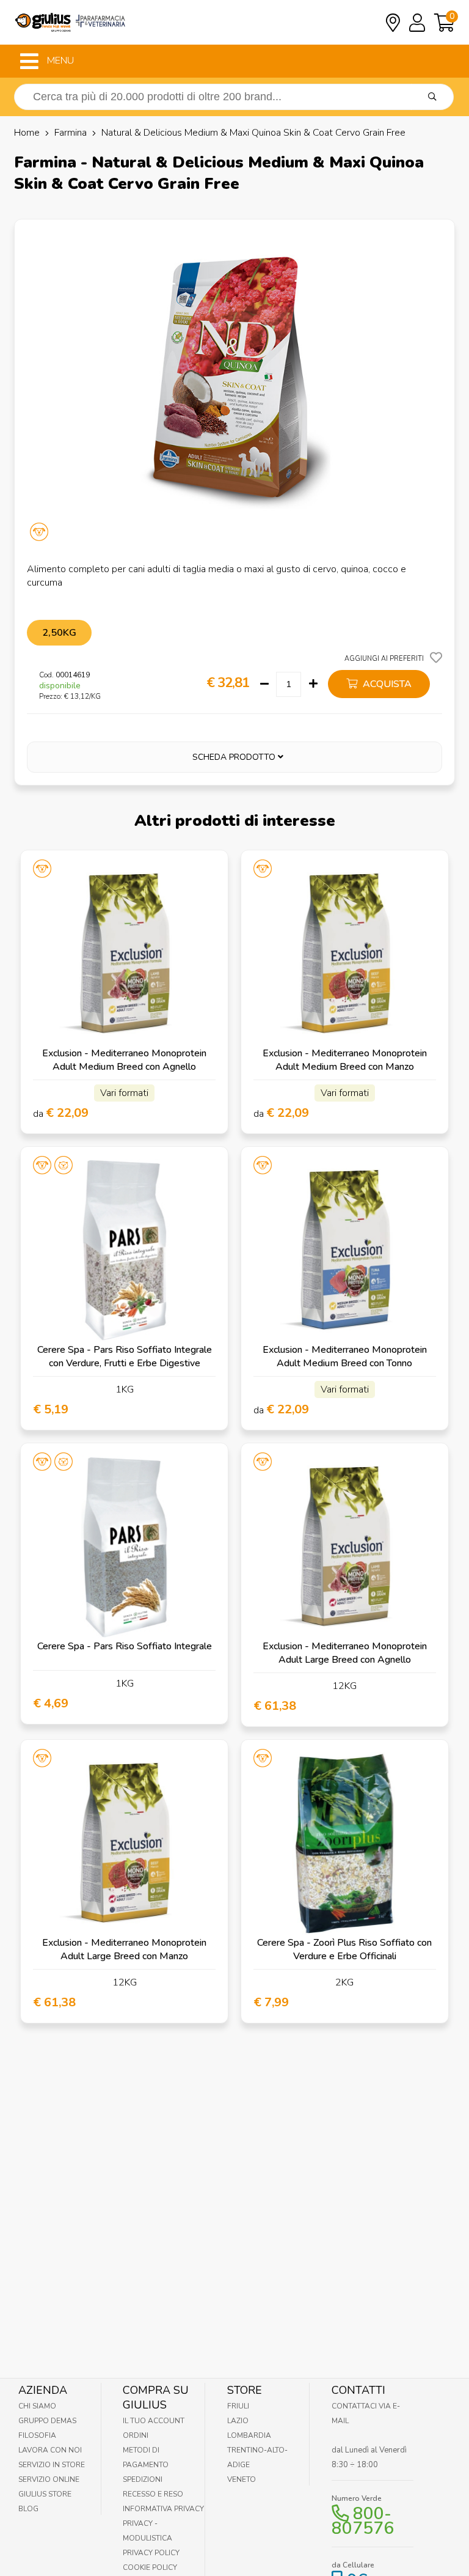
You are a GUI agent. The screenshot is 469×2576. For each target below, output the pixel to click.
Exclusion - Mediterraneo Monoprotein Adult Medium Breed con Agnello (124, 1060)
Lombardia (249, 2435)
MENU (59, 61)
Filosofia (37, 2435)
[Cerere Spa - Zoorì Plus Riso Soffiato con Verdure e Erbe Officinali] (345, 1843)
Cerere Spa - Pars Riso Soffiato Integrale (125, 1646)
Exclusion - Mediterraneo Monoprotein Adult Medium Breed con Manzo (345, 1060)
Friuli (238, 2406)
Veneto (242, 2479)
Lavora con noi (50, 2450)
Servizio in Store (52, 2465)
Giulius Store (45, 2494)
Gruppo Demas (47, 2421)
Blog (28, 2509)
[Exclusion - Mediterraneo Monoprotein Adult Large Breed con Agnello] (345, 1547)
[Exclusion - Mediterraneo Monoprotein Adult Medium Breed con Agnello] (124, 954)
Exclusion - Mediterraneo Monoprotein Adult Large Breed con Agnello (345, 1653)
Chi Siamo (37, 2406)
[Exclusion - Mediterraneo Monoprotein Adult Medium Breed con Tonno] (345, 1250)
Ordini (136, 2435)
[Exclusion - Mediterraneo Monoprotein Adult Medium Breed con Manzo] (345, 954)
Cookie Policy (150, 2567)
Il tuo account (154, 2421)
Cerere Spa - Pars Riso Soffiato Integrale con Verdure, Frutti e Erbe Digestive (125, 1356)
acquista (386, 684)
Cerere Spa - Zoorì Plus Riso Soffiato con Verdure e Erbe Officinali (344, 1949)
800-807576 (363, 2521)
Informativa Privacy (163, 2509)
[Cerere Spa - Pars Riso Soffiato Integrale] (124, 1547)
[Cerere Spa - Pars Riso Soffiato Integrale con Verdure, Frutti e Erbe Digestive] (124, 1250)
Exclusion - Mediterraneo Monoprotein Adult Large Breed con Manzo (124, 1949)
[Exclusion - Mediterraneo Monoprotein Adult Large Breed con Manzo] (124, 1843)
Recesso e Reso (153, 2494)
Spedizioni (143, 2479)
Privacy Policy (151, 2553)
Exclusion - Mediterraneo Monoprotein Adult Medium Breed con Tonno (345, 1356)
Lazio (238, 2421)
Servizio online (49, 2479)
